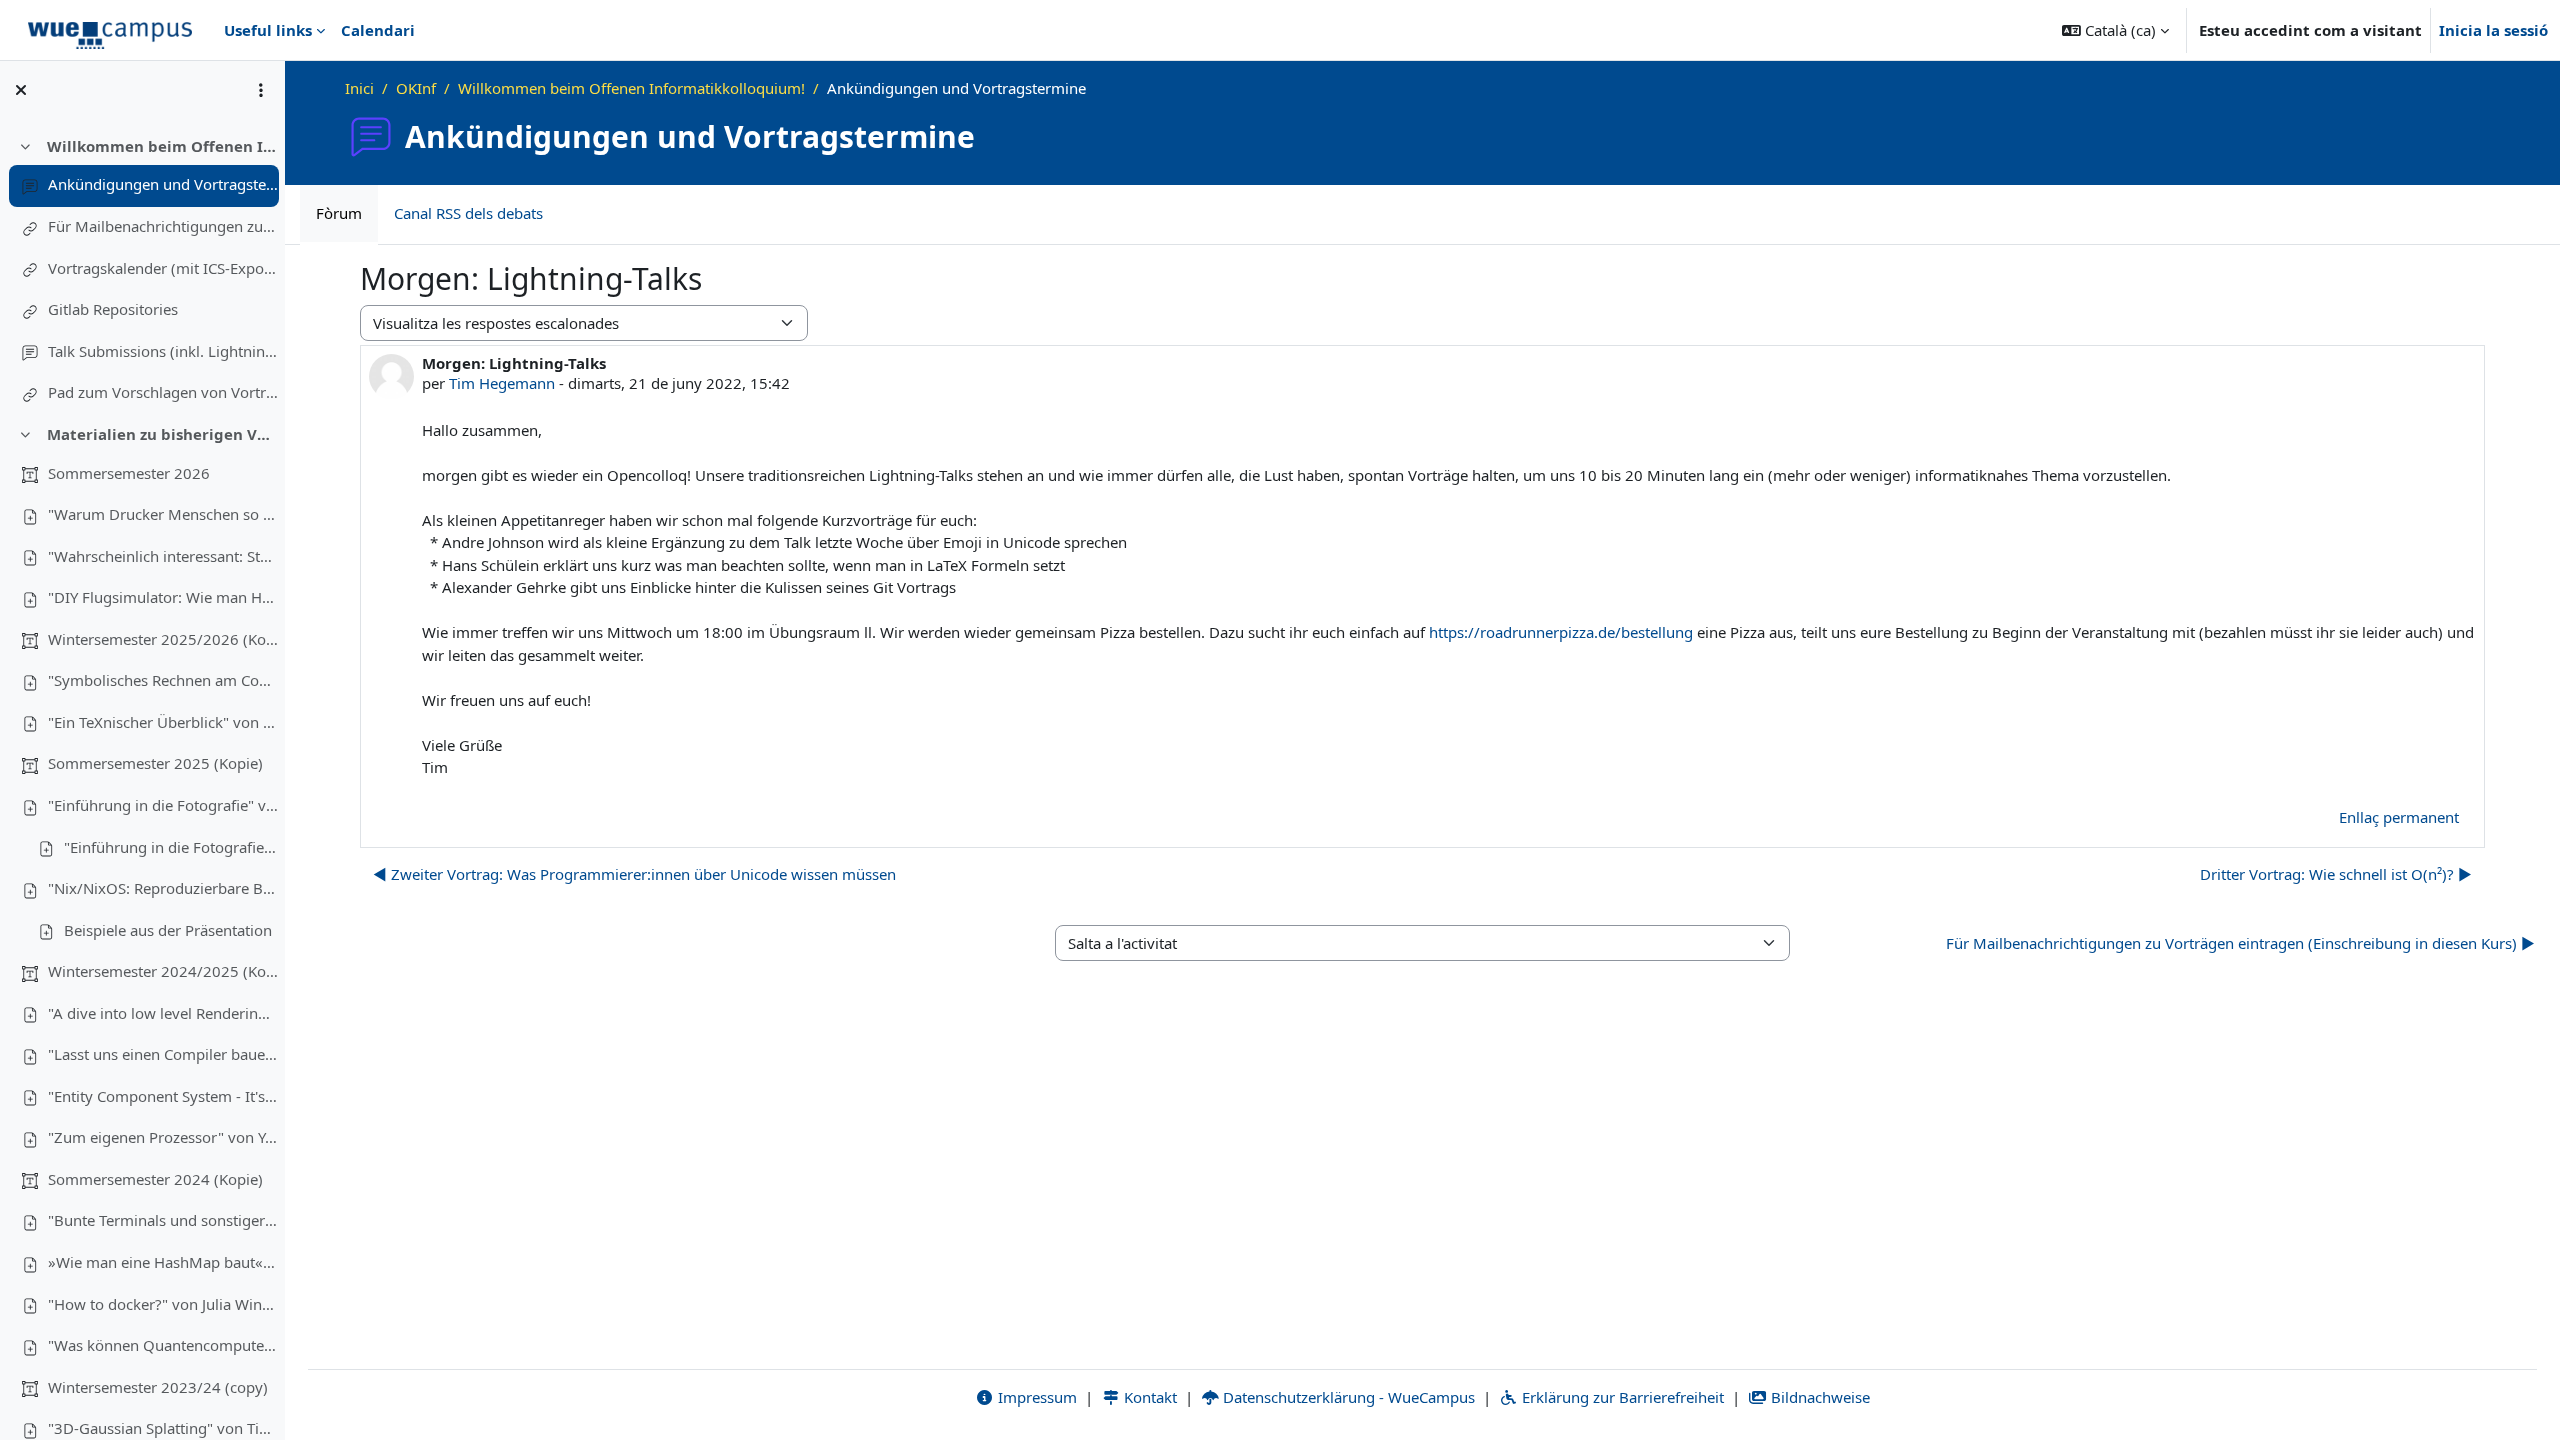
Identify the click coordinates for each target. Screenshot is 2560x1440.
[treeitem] (142, 270)
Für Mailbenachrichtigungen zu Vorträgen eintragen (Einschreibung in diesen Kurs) (163, 226)
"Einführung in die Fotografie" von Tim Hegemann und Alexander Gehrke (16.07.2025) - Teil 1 (163, 805)
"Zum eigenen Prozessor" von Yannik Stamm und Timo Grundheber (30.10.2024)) (163, 1137)
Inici (359, 88)
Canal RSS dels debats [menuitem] (468, 213)
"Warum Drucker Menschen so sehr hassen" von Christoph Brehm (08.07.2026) (163, 514)
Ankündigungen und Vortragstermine (163, 184)
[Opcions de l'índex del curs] (261, 90)
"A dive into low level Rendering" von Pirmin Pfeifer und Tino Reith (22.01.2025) (163, 1013)
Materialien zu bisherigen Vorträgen (162, 434)
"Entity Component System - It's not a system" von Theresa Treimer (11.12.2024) (163, 1096)
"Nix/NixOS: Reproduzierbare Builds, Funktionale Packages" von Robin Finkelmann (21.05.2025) (163, 888)
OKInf (416, 88)
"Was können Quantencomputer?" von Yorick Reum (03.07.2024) (163, 1345)
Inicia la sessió (2493, 30)
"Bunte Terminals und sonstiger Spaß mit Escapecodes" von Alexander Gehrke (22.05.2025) (163, 1220)
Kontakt (1148, 1397)
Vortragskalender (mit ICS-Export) (163, 268)
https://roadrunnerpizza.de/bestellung (1561, 632)
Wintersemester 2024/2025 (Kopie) (163, 971)
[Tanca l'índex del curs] (21, 90)
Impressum (1035, 1397)
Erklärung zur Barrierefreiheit (1621, 1397)
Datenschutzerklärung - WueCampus (1347, 1397)
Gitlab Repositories (113, 309)
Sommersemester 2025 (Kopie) (155, 763)
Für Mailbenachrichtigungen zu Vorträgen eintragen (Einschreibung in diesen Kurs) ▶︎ (2240, 943)
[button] (2115, 30)
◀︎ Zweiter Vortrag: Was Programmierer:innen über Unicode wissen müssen (634, 874)
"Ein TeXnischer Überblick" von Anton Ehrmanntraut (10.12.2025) (163, 722)
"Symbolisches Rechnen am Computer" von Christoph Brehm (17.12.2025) (163, 680)
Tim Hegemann (502, 383)
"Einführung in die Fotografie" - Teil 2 (171, 847)
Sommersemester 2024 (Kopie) (155, 1179)
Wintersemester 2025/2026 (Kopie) (163, 639)
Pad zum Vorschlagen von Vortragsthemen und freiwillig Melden (163, 392)
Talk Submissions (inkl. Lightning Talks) (163, 351)
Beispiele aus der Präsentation (168, 930)
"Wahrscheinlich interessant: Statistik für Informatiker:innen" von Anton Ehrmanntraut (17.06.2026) (163, 556)
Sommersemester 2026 (129, 473)
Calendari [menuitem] (378, 30)
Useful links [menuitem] (268, 30)
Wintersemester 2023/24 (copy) (158, 1387)
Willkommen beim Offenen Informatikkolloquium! (162, 146)
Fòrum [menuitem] (339, 213)
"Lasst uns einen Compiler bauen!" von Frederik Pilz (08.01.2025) (163, 1054)
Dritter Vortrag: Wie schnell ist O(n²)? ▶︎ (2336, 874)
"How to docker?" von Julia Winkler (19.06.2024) (163, 1304)
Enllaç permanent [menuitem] (2399, 817)
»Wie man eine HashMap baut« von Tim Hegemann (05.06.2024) (163, 1262)
